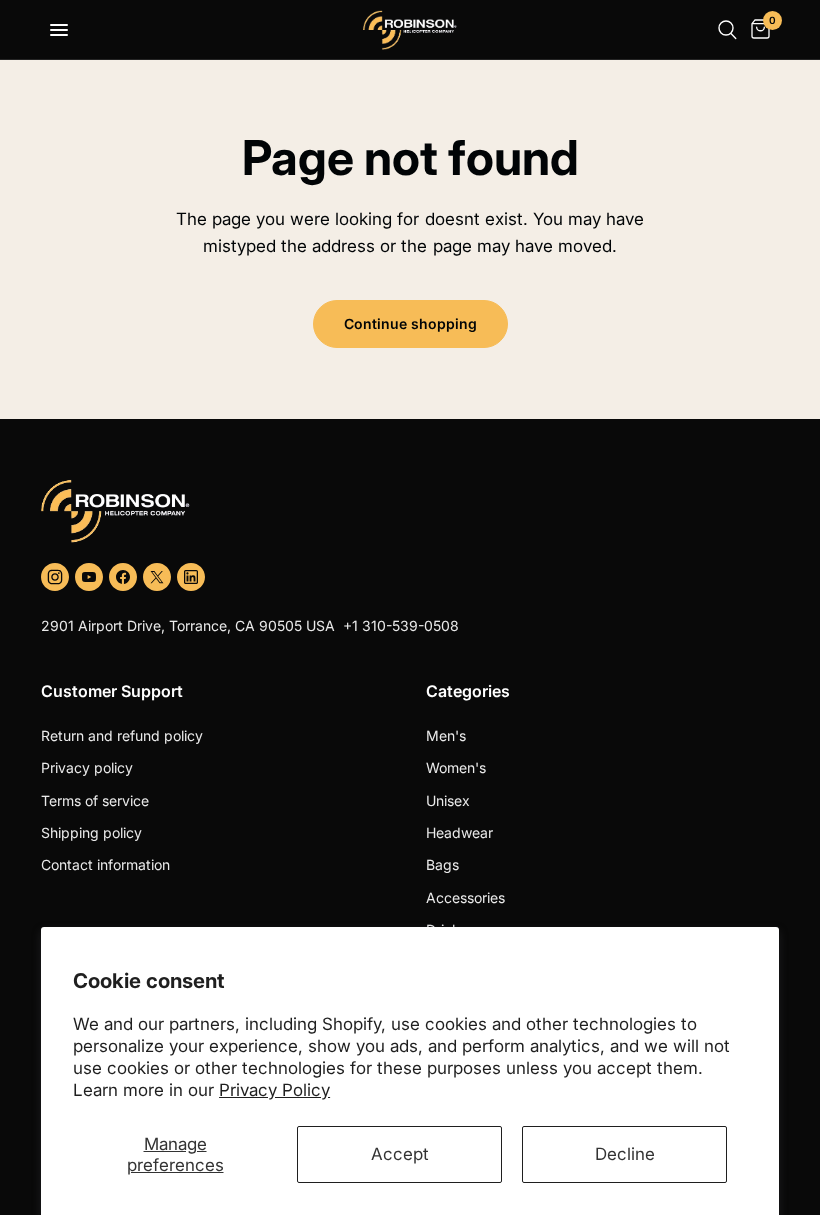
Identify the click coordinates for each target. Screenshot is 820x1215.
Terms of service (95, 800)
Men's (446, 735)
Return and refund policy (122, 735)
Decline (625, 1154)
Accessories (465, 897)
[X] (157, 577)
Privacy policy (87, 767)
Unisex (448, 800)
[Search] (727, 30)
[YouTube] (89, 577)
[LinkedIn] (191, 577)
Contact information (105, 864)
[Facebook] (123, 577)
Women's (456, 767)
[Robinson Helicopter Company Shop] (410, 511)
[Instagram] (55, 577)
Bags (442, 864)
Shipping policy (91, 832)
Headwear (459, 832)
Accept (400, 1154)
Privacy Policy (274, 1090)
